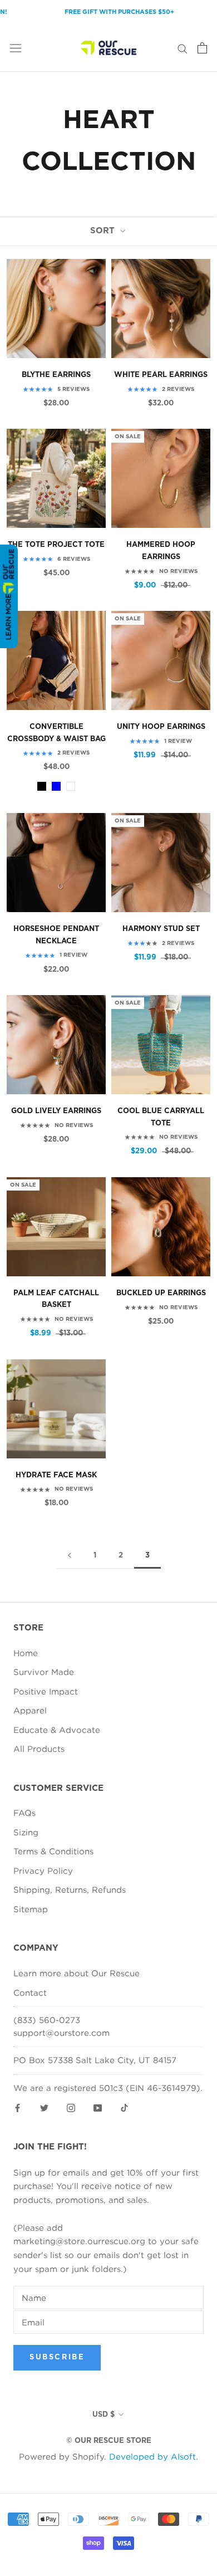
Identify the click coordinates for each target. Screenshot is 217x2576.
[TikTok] (124, 2107)
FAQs (24, 1813)
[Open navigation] (16, 48)
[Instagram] (71, 2107)
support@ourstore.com (61, 2033)
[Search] (183, 48)
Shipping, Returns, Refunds (70, 1889)
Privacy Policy (43, 1870)
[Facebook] (18, 2107)
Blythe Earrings (56, 375)
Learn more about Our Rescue (77, 1973)
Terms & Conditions (53, 1851)
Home (26, 1653)
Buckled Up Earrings (161, 1293)
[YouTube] (98, 2107)
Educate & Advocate (57, 1730)
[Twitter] (44, 2107)
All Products (39, 1749)
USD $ (103, 2415)
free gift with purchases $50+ (103, 12)
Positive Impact (46, 1691)
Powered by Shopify (61, 2456)
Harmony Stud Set (161, 929)
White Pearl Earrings (161, 375)
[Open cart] (202, 48)
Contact (30, 1992)
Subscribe (57, 2357)
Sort (104, 231)
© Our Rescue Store (109, 2441)
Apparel (30, 1710)
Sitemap (31, 1909)
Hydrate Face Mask (56, 1475)
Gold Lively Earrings (56, 1111)
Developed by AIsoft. (154, 2456)
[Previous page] (70, 1556)
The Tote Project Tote (56, 545)
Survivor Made (44, 1672)
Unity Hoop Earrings (161, 727)
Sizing (26, 1832)
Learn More (8, 617)
